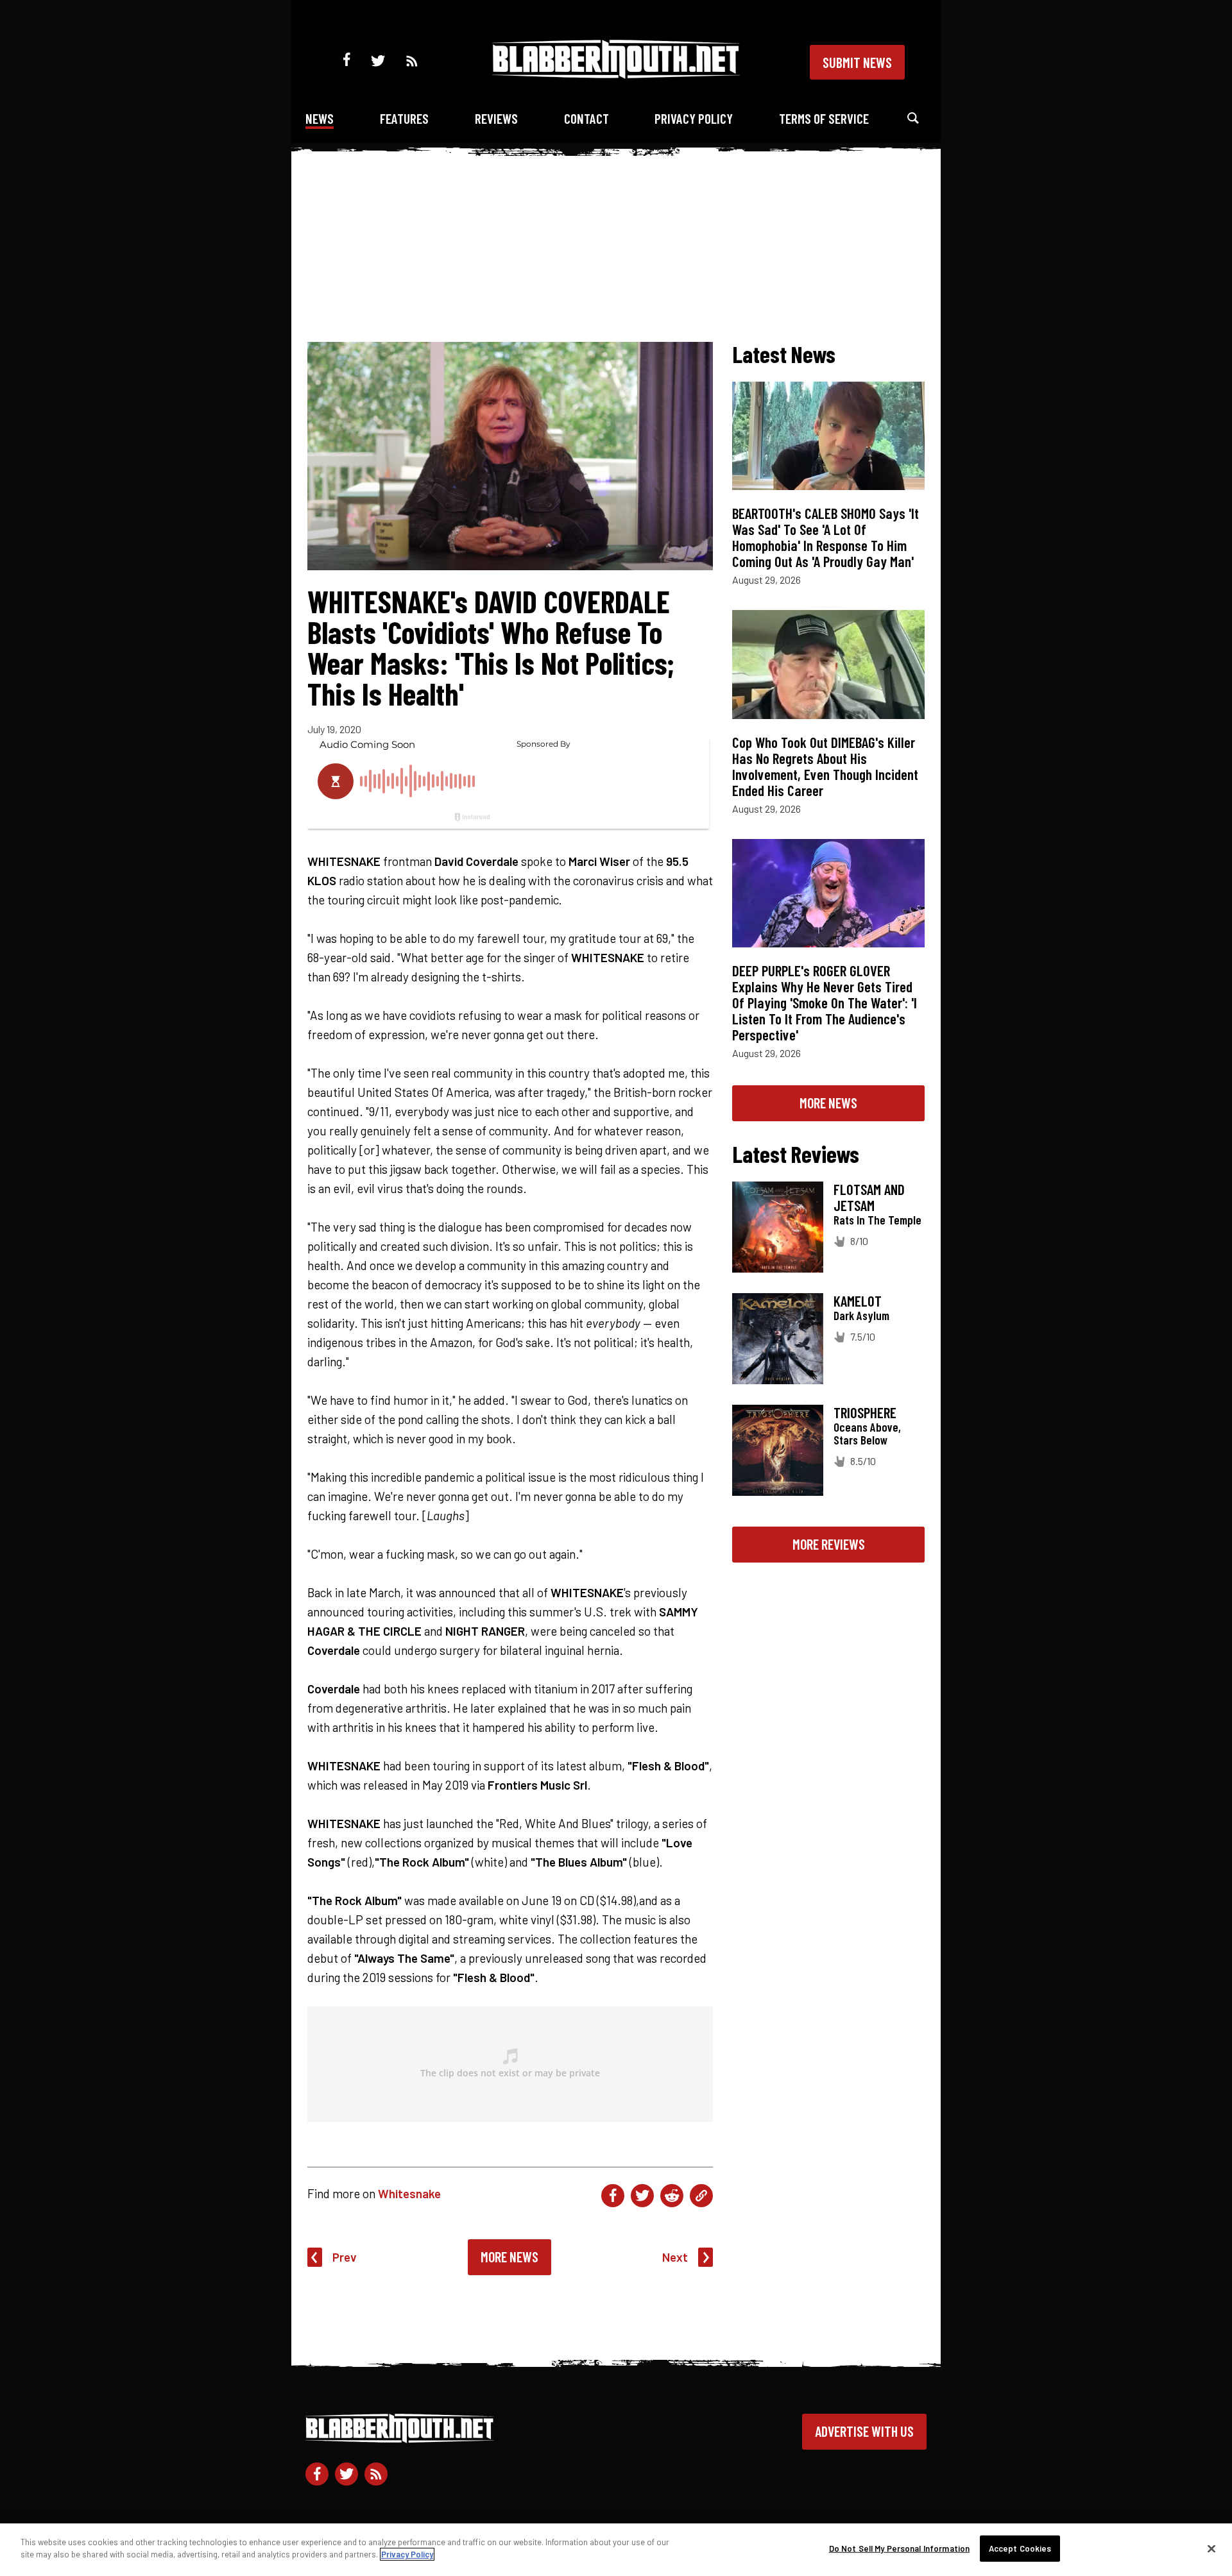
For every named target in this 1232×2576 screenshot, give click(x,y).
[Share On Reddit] (672, 2196)
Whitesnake (409, 2193)
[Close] (1211, 2548)
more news (828, 1103)
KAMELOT (858, 1301)
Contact (586, 118)
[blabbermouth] (616, 74)
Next (675, 2257)
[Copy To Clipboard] (701, 2196)
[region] (616, 2550)
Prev (345, 2257)
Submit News (857, 62)
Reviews (496, 118)
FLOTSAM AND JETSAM (869, 1197)
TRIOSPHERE (865, 1412)
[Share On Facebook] (613, 2196)
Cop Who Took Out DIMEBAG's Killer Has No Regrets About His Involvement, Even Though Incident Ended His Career (825, 766)
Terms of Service (824, 118)
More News (509, 2257)
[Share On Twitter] (642, 2196)
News (320, 118)
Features (404, 118)
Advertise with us (864, 2431)
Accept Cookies (1020, 2548)
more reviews (829, 1544)
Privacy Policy (694, 118)
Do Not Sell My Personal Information (900, 2548)
